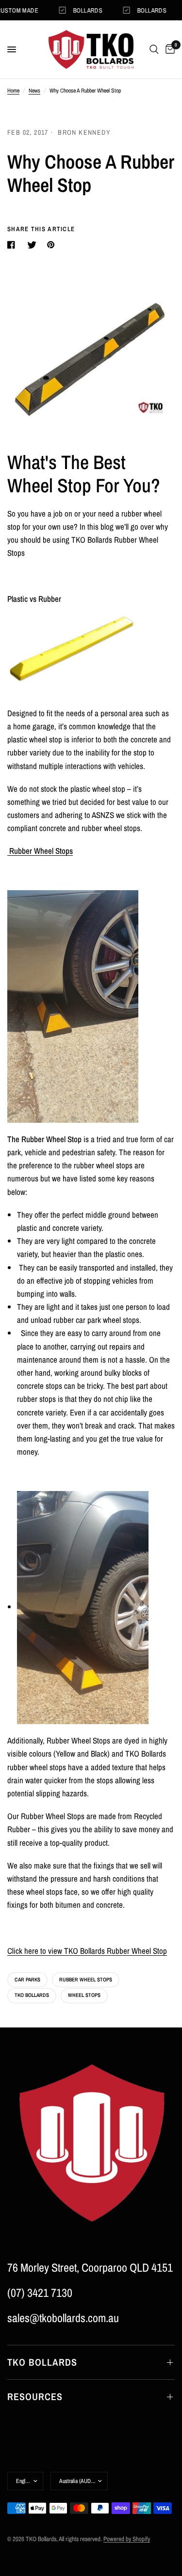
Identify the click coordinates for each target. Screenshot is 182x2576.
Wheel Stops (84, 1995)
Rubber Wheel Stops (86, 1979)
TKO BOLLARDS (42, 2362)
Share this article (41, 229)
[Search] (154, 49)
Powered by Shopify (127, 2539)
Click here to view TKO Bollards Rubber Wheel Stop (87, 1951)
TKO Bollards (32, 1995)
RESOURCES (35, 2396)
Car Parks (27, 1979)
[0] (168, 49)
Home (13, 91)
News (34, 91)
